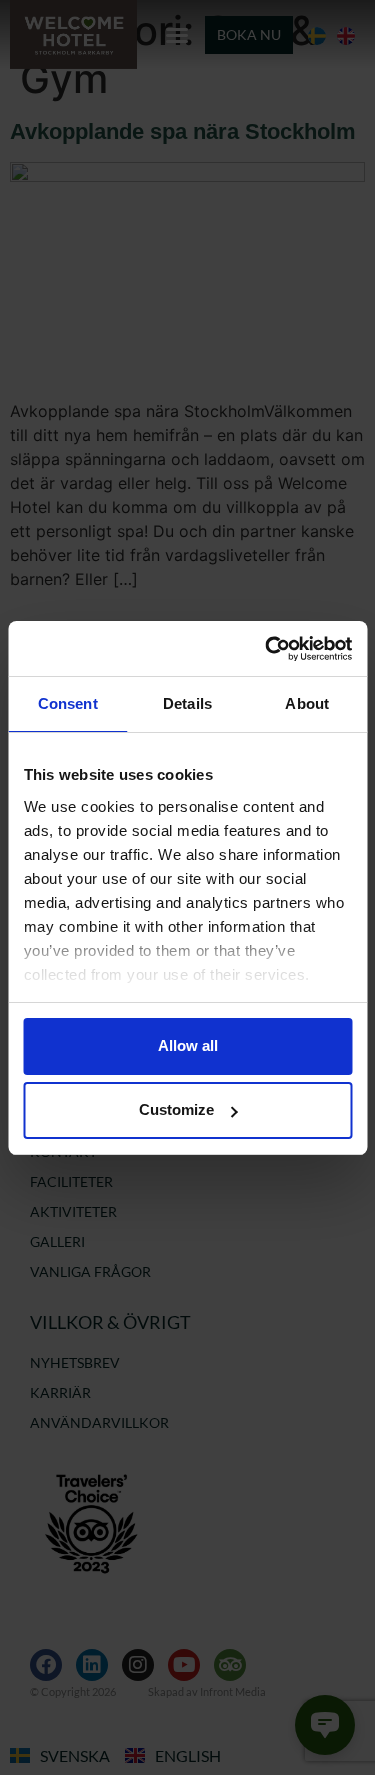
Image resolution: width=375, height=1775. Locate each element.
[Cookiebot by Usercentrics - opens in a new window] (267, 649)
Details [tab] (187, 703)
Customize (176, 1109)
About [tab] (307, 703)
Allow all (188, 1045)
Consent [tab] (68, 703)
